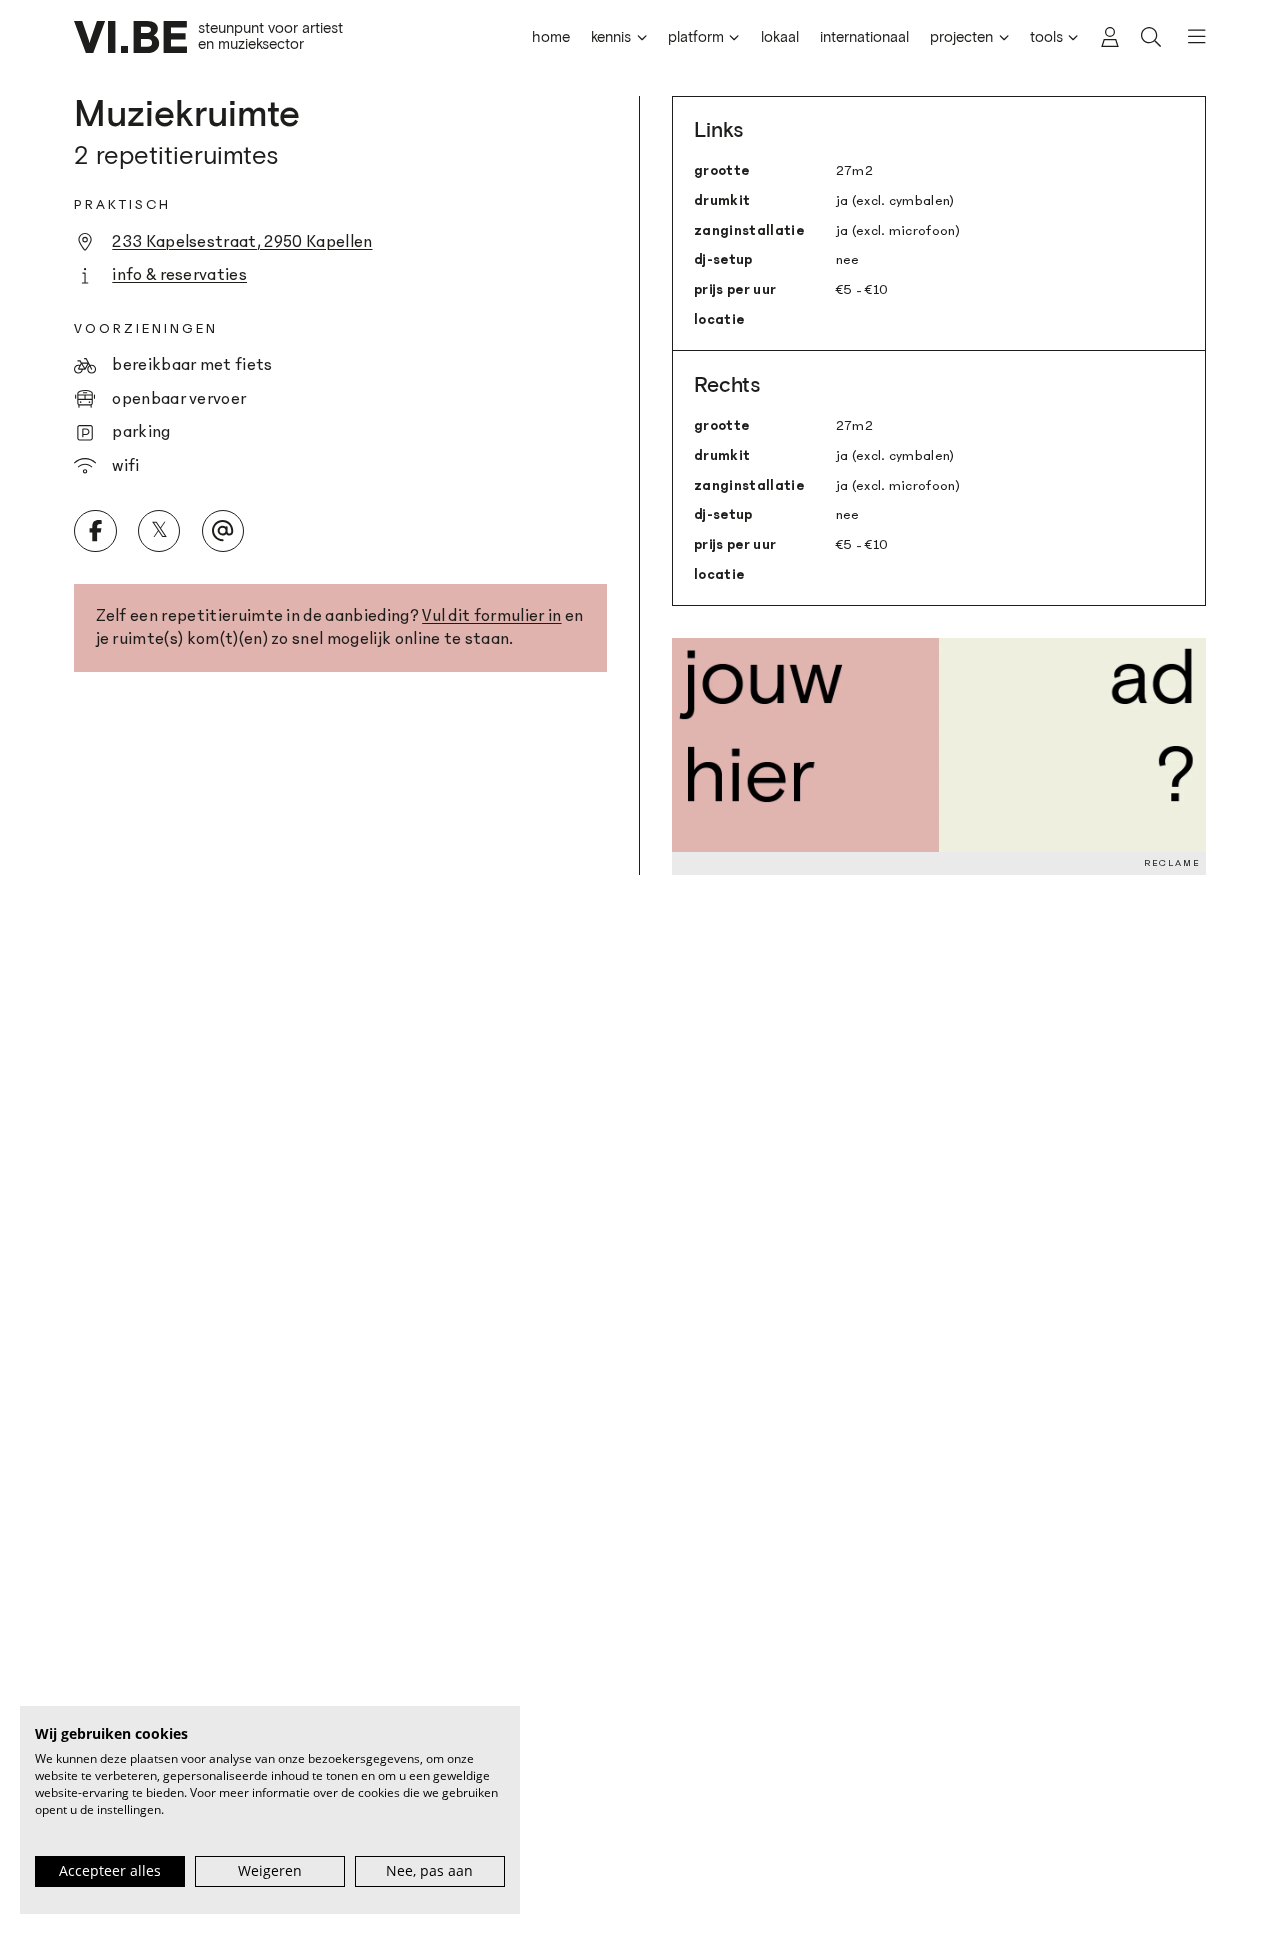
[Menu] (1188, 37)
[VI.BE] (130, 37)
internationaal (864, 37)
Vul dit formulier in (491, 615)
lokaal (780, 37)
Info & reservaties (179, 274)
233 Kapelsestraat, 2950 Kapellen (242, 241)
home (551, 37)
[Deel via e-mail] (223, 531)
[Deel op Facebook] (95, 531)
